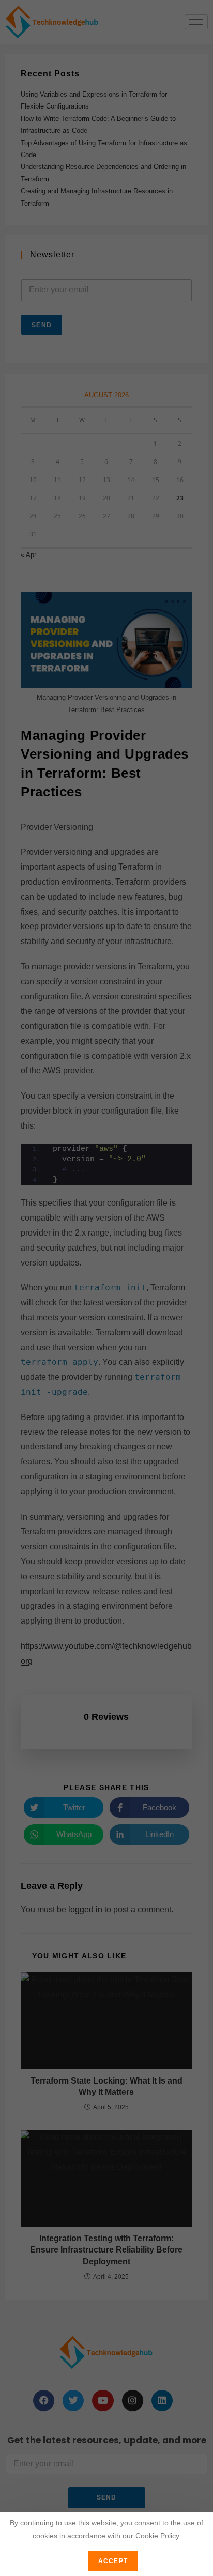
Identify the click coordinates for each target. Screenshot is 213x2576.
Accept (113, 2561)
